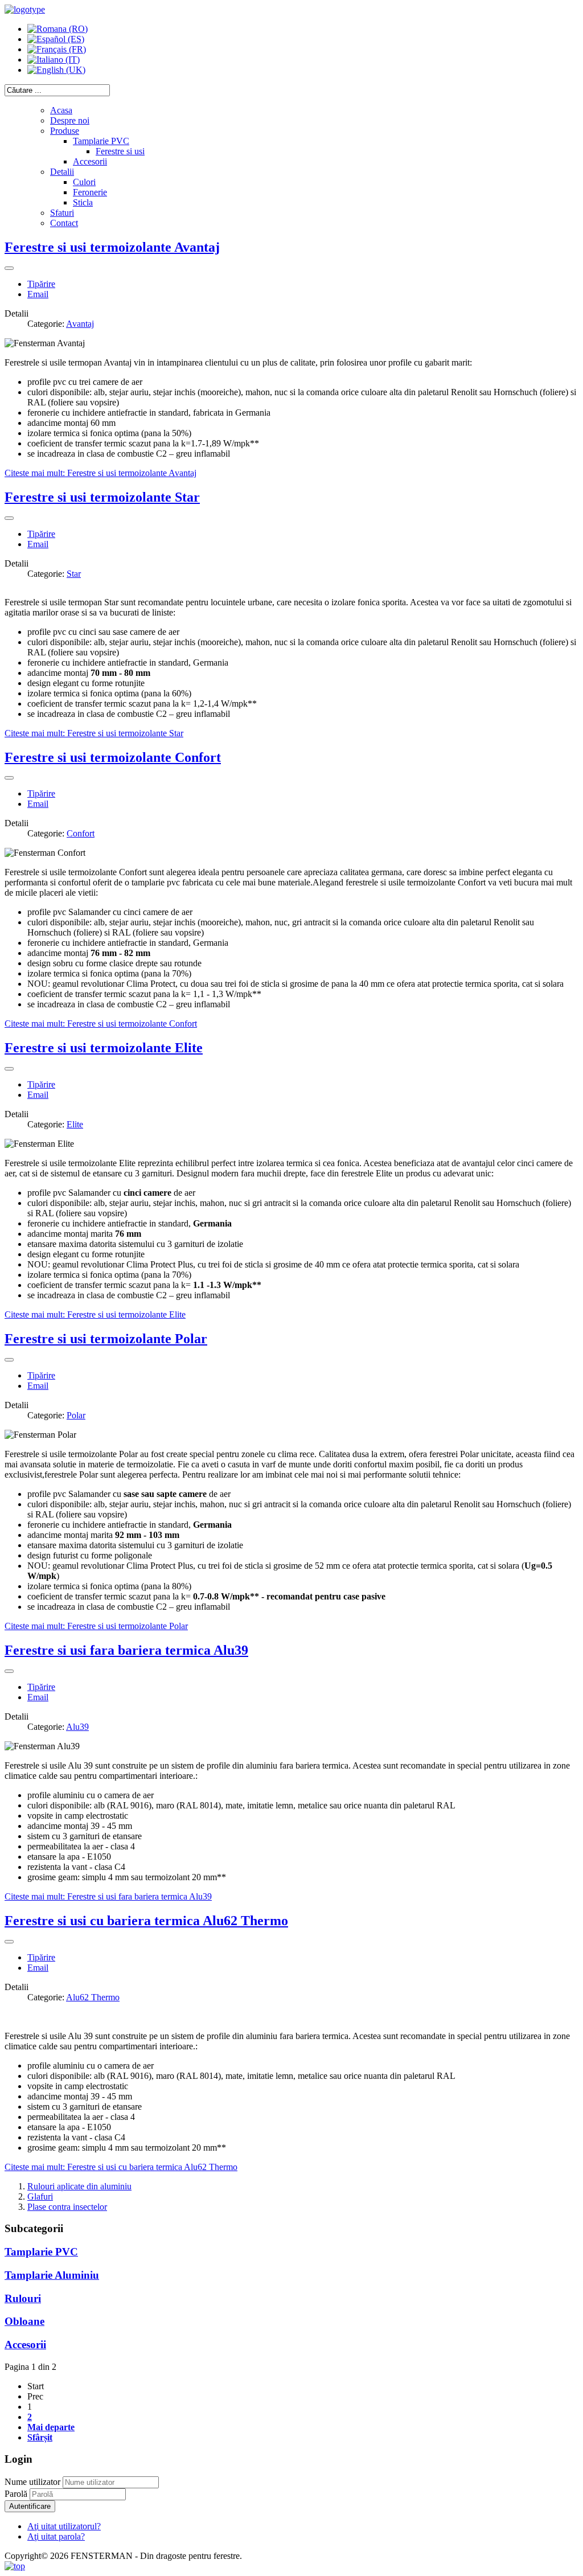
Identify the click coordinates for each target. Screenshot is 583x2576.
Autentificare (30, 2506)
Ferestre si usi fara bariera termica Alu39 (126, 1650)
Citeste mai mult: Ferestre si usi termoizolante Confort (101, 1024)
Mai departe (51, 2427)
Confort (81, 833)
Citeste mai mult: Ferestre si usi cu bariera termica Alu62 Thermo (121, 2167)
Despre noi (70, 120)
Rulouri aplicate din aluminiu (79, 2186)
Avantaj (80, 324)
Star (74, 574)
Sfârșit (40, 2437)
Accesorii (90, 161)
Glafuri (40, 2196)
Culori (84, 182)
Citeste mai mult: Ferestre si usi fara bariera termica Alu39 (108, 1896)
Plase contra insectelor (67, 2207)
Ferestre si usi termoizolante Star (102, 497)
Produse (65, 131)
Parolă (17, 2494)
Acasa (61, 110)
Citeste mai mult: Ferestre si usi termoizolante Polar (96, 1626)
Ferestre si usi (120, 151)
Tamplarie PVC (101, 141)
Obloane (24, 2321)
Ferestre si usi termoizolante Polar (106, 1339)
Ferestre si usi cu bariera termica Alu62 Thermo (146, 1921)
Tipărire (41, 284)
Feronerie (90, 192)
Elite (75, 1124)
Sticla (83, 202)
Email (38, 294)
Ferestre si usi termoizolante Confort (113, 757)
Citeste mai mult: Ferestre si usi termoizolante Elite (95, 1314)
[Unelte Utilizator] (9, 268)
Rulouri (23, 2298)
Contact (64, 223)
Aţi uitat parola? (56, 2536)
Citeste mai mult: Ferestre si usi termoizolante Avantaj (100, 473)
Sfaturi (62, 213)
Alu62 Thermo (93, 1997)
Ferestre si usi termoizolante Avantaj (112, 247)
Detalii (62, 172)
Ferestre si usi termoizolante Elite (104, 1048)
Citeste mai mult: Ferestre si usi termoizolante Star (94, 733)
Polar (76, 1415)
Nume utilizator (32, 2482)
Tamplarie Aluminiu (52, 2275)
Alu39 (77, 1727)
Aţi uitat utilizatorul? (64, 2526)
